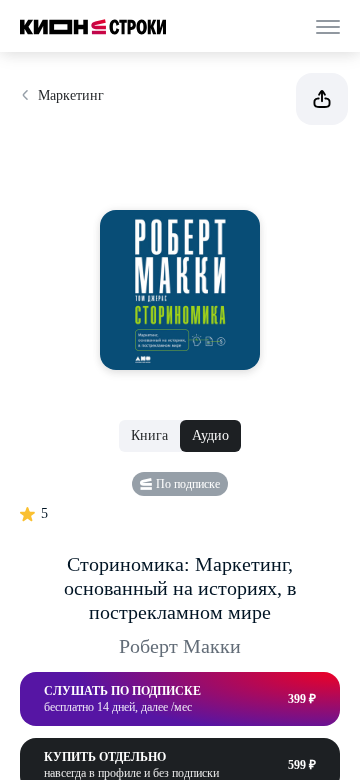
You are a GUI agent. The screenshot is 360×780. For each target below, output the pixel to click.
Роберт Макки (180, 646)
